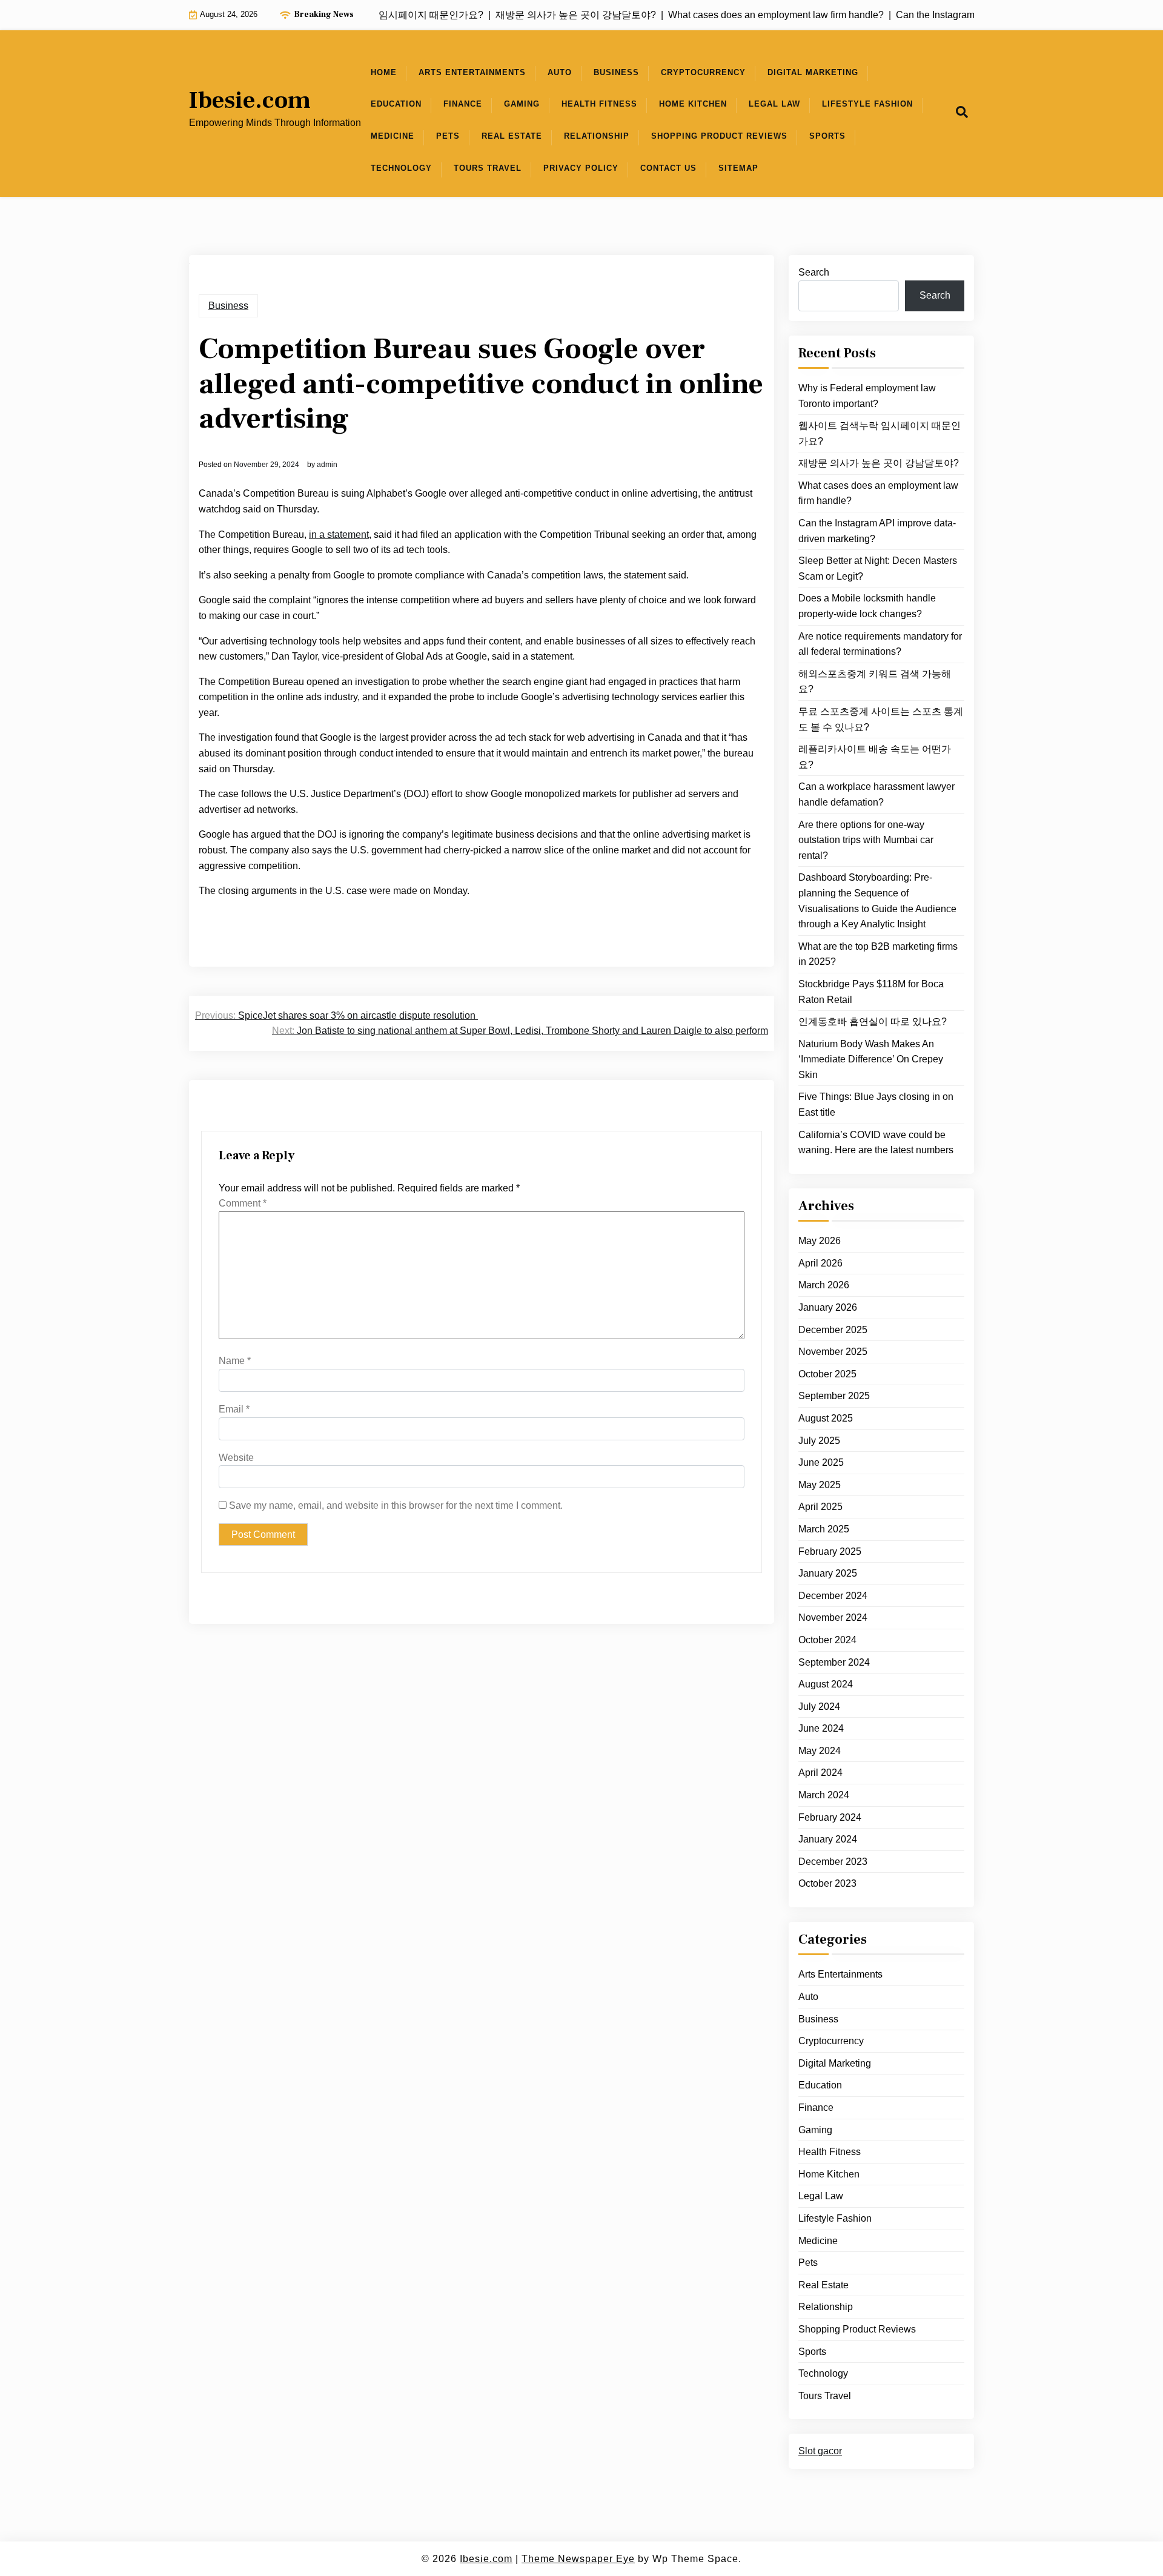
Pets (448, 136)
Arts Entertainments (472, 72)
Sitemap (738, 168)
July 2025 (819, 1440)
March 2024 (824, 1795)
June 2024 (821, 1728)
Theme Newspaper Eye (578, 2559)
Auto (560, 72)
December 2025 (833, 1329)
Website (236, 1458)
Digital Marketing (813, 72)
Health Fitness (599, 104)
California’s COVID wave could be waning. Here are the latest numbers (876, 1142)
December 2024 (833, 1596)
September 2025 (834, 1396)
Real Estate (512, 136)
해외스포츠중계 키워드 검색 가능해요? (875, 682)
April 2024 (820, 1773)
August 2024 (826, 1684)
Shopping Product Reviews (719, 136)
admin (327, 465)
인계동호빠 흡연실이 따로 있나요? (873, 1021)
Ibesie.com (250, 101)
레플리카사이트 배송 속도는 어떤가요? (875, 757)
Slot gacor (820, 2451)
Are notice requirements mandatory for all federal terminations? (880, 644)
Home (384, 72)
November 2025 (833, 1352)
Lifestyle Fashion (867, 104)
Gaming (522, 104)
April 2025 (820, 1507)
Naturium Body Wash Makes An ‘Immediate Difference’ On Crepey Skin (871, 1059)
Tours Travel (488, 168)
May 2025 (820, 1485)
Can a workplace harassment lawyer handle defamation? (876, 794)
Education (396, 104)
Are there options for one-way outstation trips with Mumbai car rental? (866, 839)
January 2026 (828, 1307)
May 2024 (820, 1751)
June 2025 (821, 1462)
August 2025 (826, 1418)
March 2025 (824, 1529)
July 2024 (819, 1707)
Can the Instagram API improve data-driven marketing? (877, 531)
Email (234, 1409)
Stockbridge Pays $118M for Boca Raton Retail (871, 992)
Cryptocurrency (703, 72)
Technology (401, 168)
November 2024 (833, 1617)
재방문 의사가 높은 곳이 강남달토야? (879, 463)
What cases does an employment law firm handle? (878, 493)
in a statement (339, 535)
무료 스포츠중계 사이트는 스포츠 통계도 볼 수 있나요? (881, 719)
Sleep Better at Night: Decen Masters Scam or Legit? (878, 568)
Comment (243, 1203)
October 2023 (827, 1883)
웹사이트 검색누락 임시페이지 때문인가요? (880, 433)
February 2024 (830, 1817)
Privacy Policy (581, 168)
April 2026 (820, 1263)
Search (814, 272)
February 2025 (830, 1551)
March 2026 (824, 1285)
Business (616, 72)
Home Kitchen (693, 104)
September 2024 (834, 1662)
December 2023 (833, 1862)
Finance (463, 104)
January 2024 (828, 1839)
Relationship (597, 136)
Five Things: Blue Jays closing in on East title (876, 1104)
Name (235, 1361)
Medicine (393, 136)
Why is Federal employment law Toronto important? (867, 396)
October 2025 (827, 1374)
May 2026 (820, 1241)
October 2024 (827, 1640)
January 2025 (828, 1573)
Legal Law (774, 104)
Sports (827, 136)
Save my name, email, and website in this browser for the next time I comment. (396, 1505)
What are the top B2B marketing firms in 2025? (878, 954)
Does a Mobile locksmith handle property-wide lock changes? (867, 606)
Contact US (668, 168)
